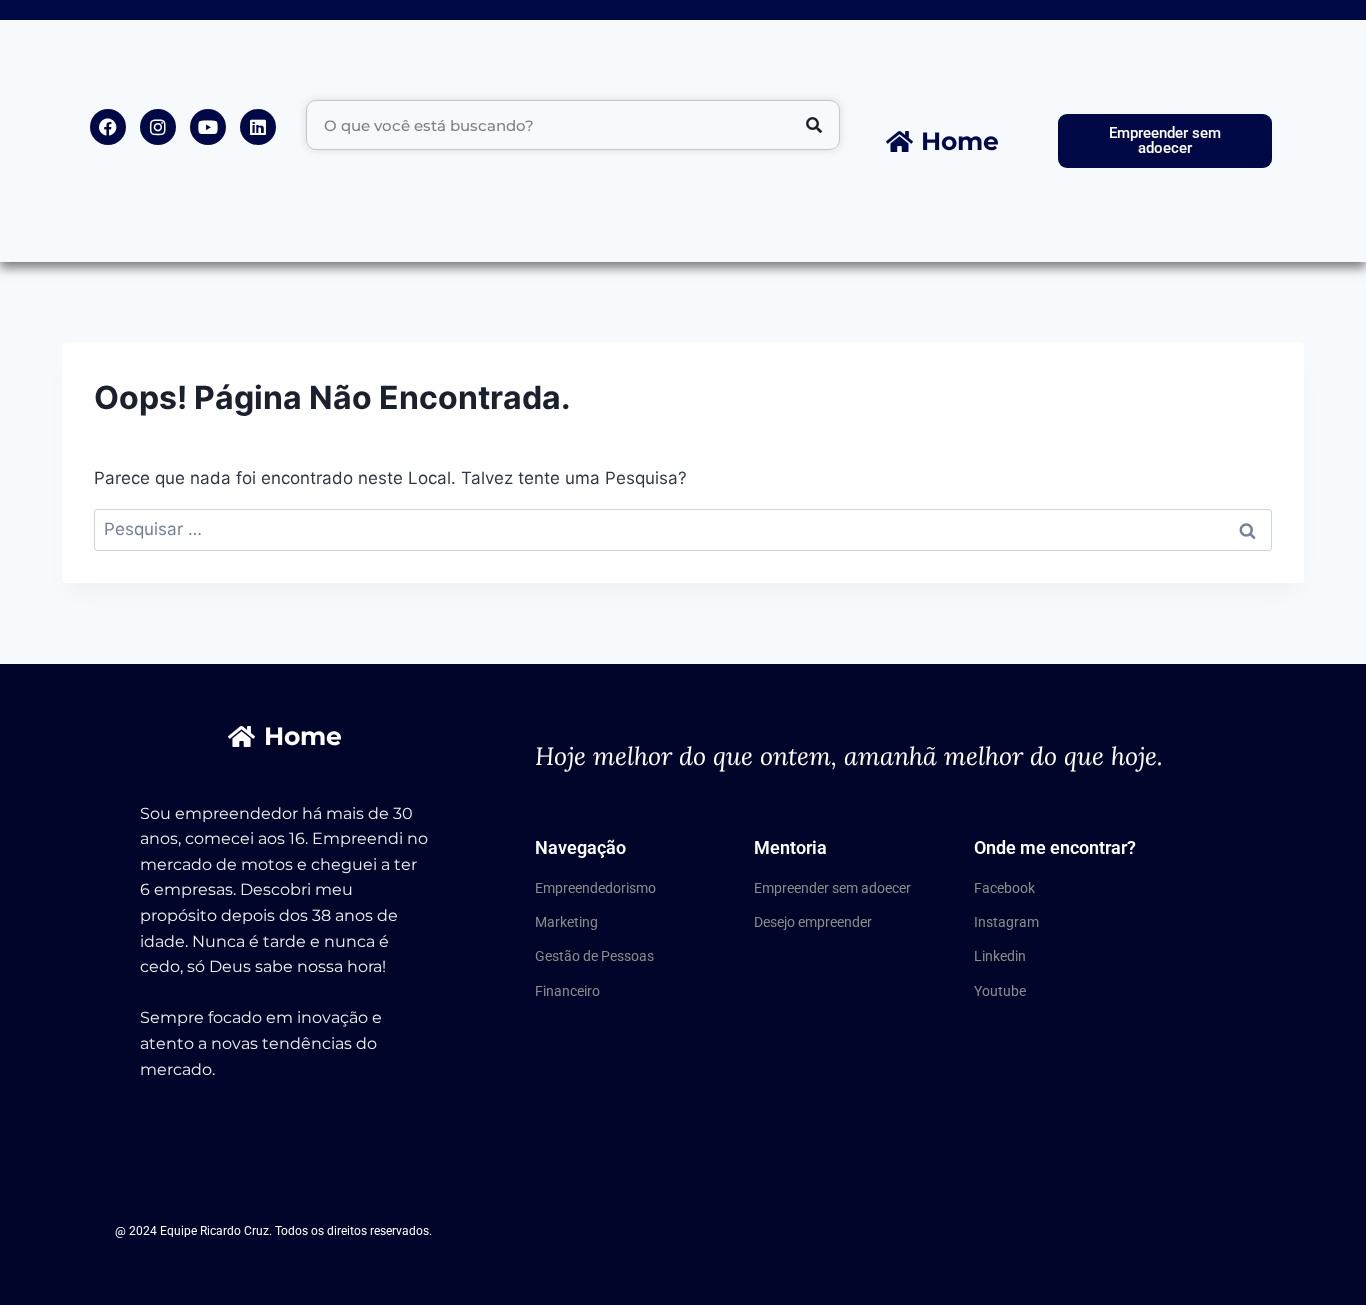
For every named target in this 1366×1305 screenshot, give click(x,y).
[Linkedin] (258, 127)
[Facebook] (108, 127)
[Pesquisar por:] (683, 529)
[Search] (814, 125)
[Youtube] (208, 127)
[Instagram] (158, 127)
